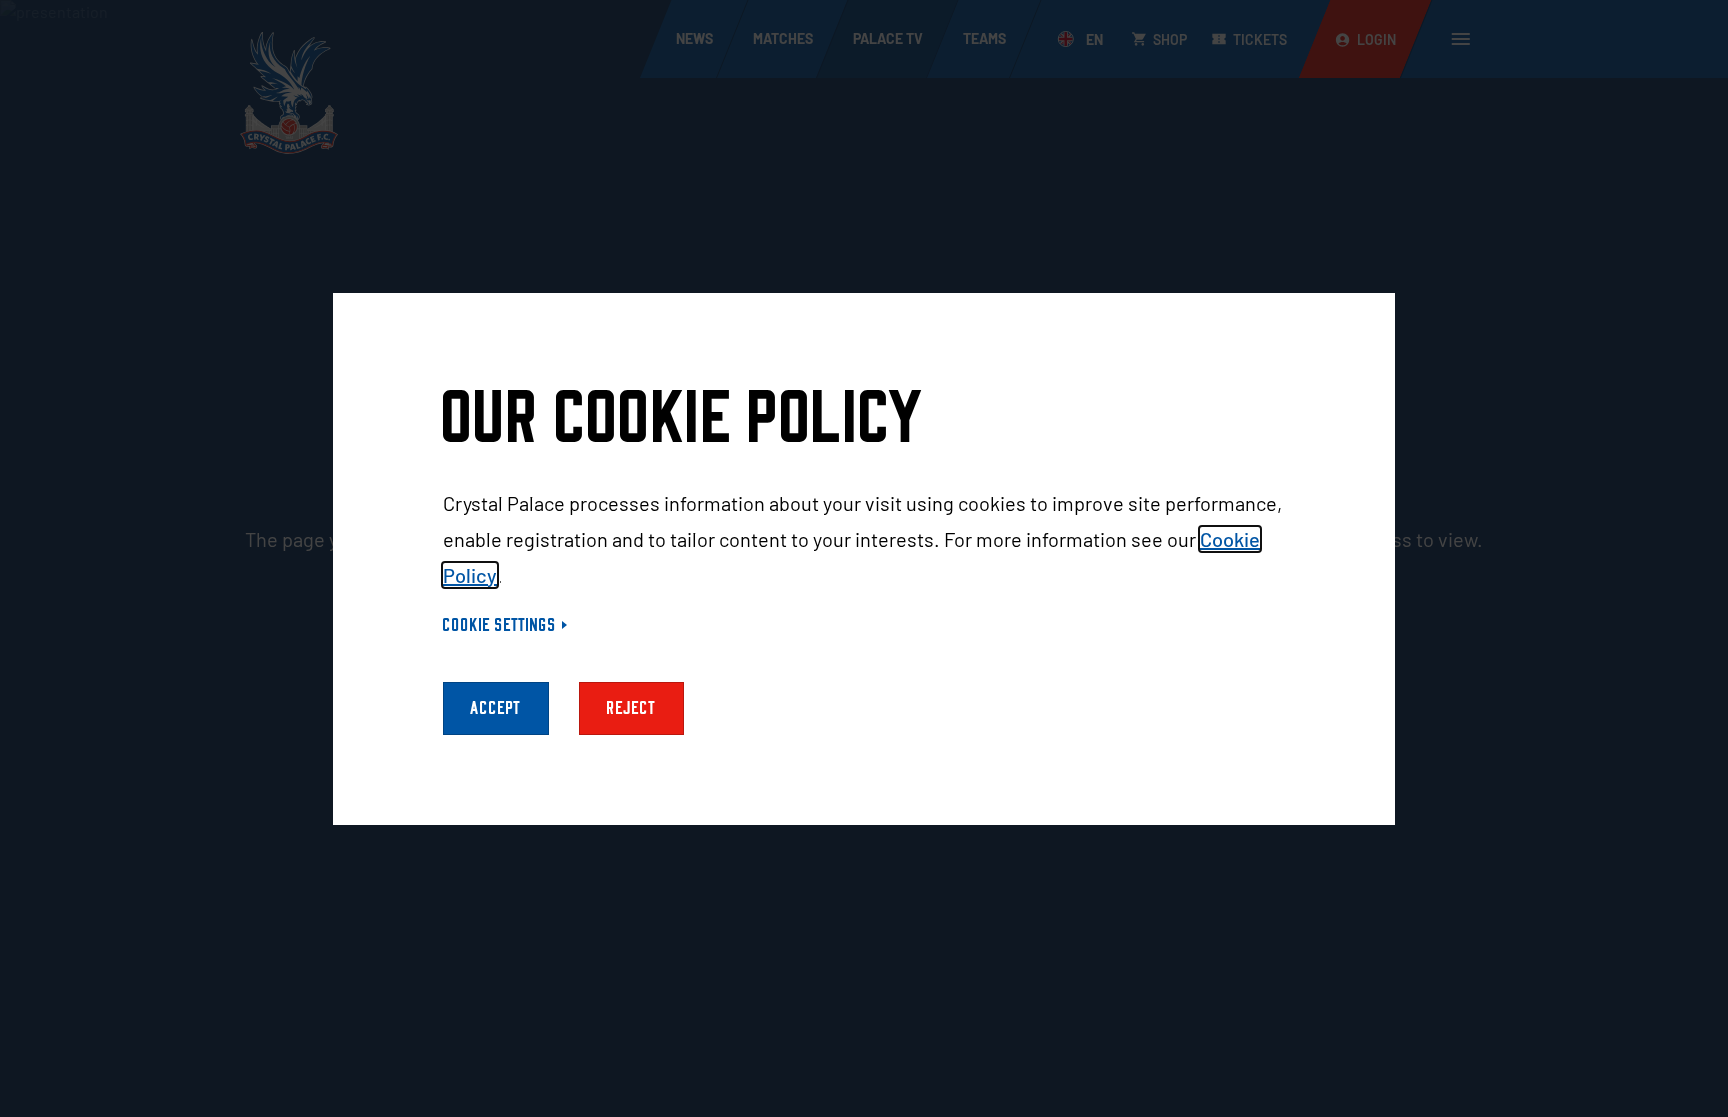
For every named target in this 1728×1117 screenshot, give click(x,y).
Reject (631, 708)
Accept (496, 708)
